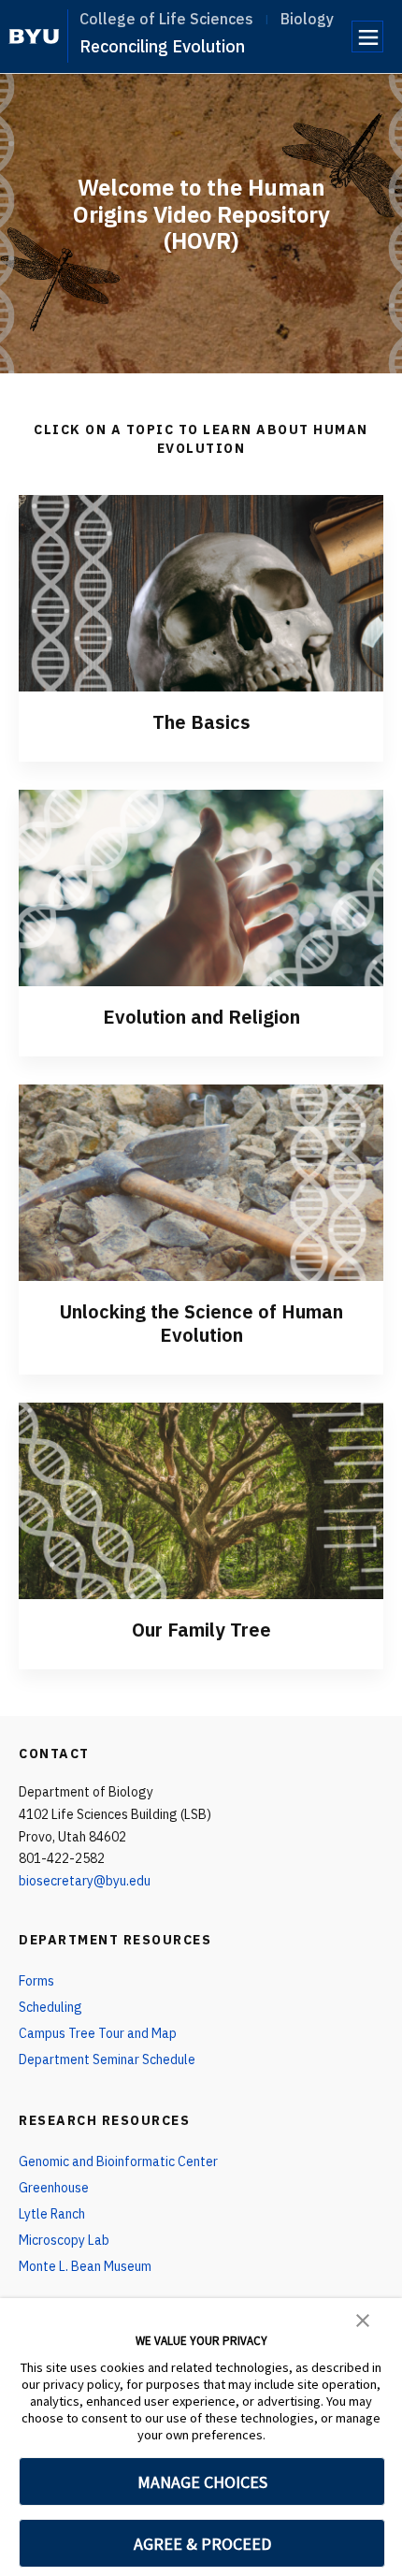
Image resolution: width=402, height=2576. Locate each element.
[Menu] (367, 36)
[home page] (34, 36)
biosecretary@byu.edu (85, 1881)
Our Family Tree (201, 1630)
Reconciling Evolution (162, 46)
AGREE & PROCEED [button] (202, 2544)
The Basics (201, 722)
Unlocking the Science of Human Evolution (201, 1323)
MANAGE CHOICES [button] (202, 2482)
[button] (363, 2319)
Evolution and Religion (201, 1017)
